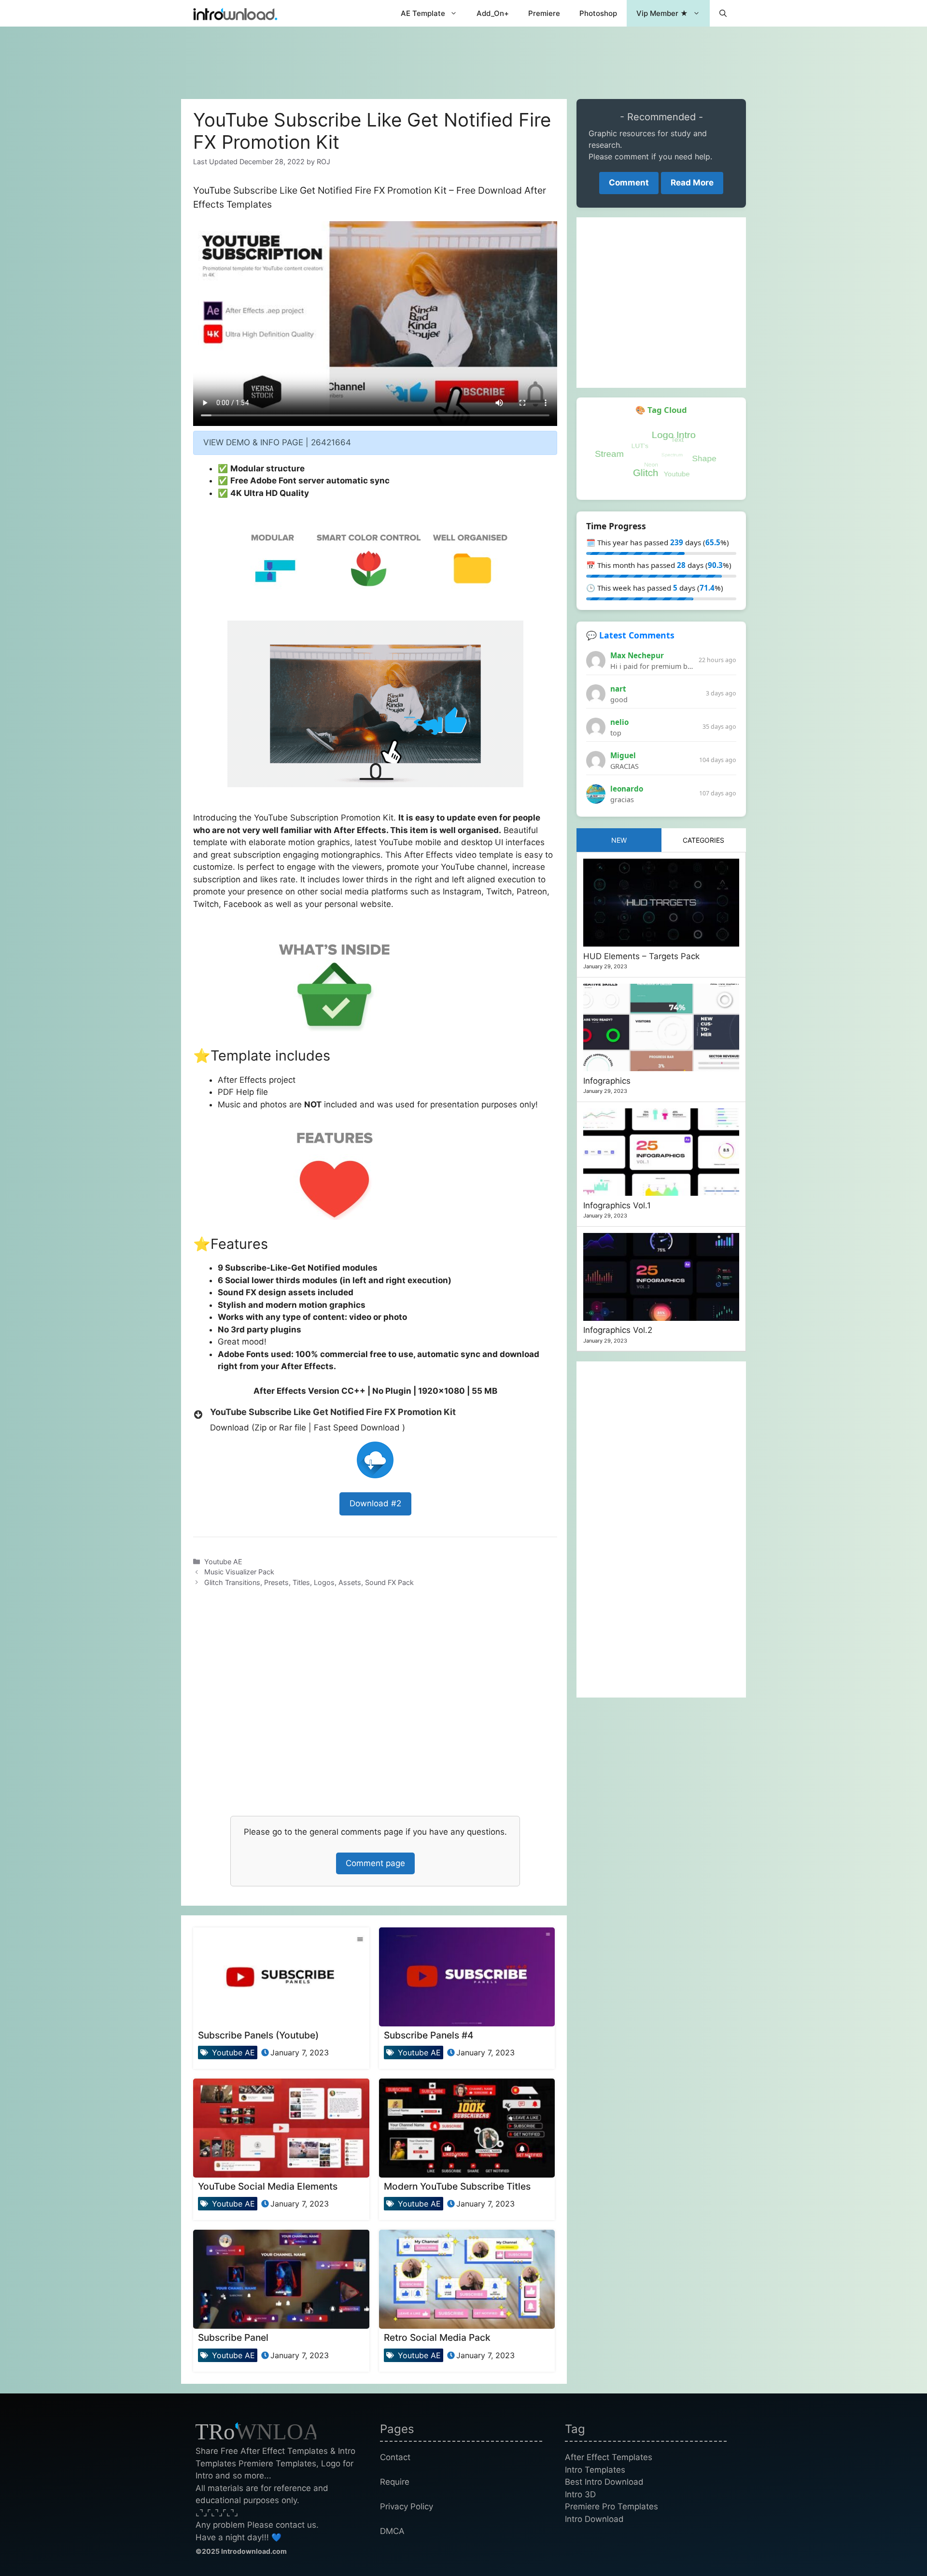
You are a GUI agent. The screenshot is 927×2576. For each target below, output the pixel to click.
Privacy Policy (407, 2506)
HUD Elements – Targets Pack (641, 956)
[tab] (619, 840)
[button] (723, 13)
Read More (692, 183)
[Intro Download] (235, 13)
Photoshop (598, 13)
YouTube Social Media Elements (268, 2186)
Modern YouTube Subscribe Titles (457, 2186)
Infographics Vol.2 (618, 1330)
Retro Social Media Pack (437, 2337)
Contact (395, 2457)
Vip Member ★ (662, 13)
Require (395, 2482)
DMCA (392, 2531)
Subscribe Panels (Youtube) (258, 2035)
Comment (629, 183)
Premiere (544, 13)
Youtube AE (223, 1562)
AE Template (423, 13)
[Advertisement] (463, 58)
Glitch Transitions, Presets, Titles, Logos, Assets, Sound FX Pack (309, 1582)
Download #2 (375, 1503)
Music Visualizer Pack (239, 1572)
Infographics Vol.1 (617, 1205)
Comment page (375, 1863)
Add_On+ (493, 13)
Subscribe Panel (233, 2337)
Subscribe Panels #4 (429, 2035)
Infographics (607, 1081)
